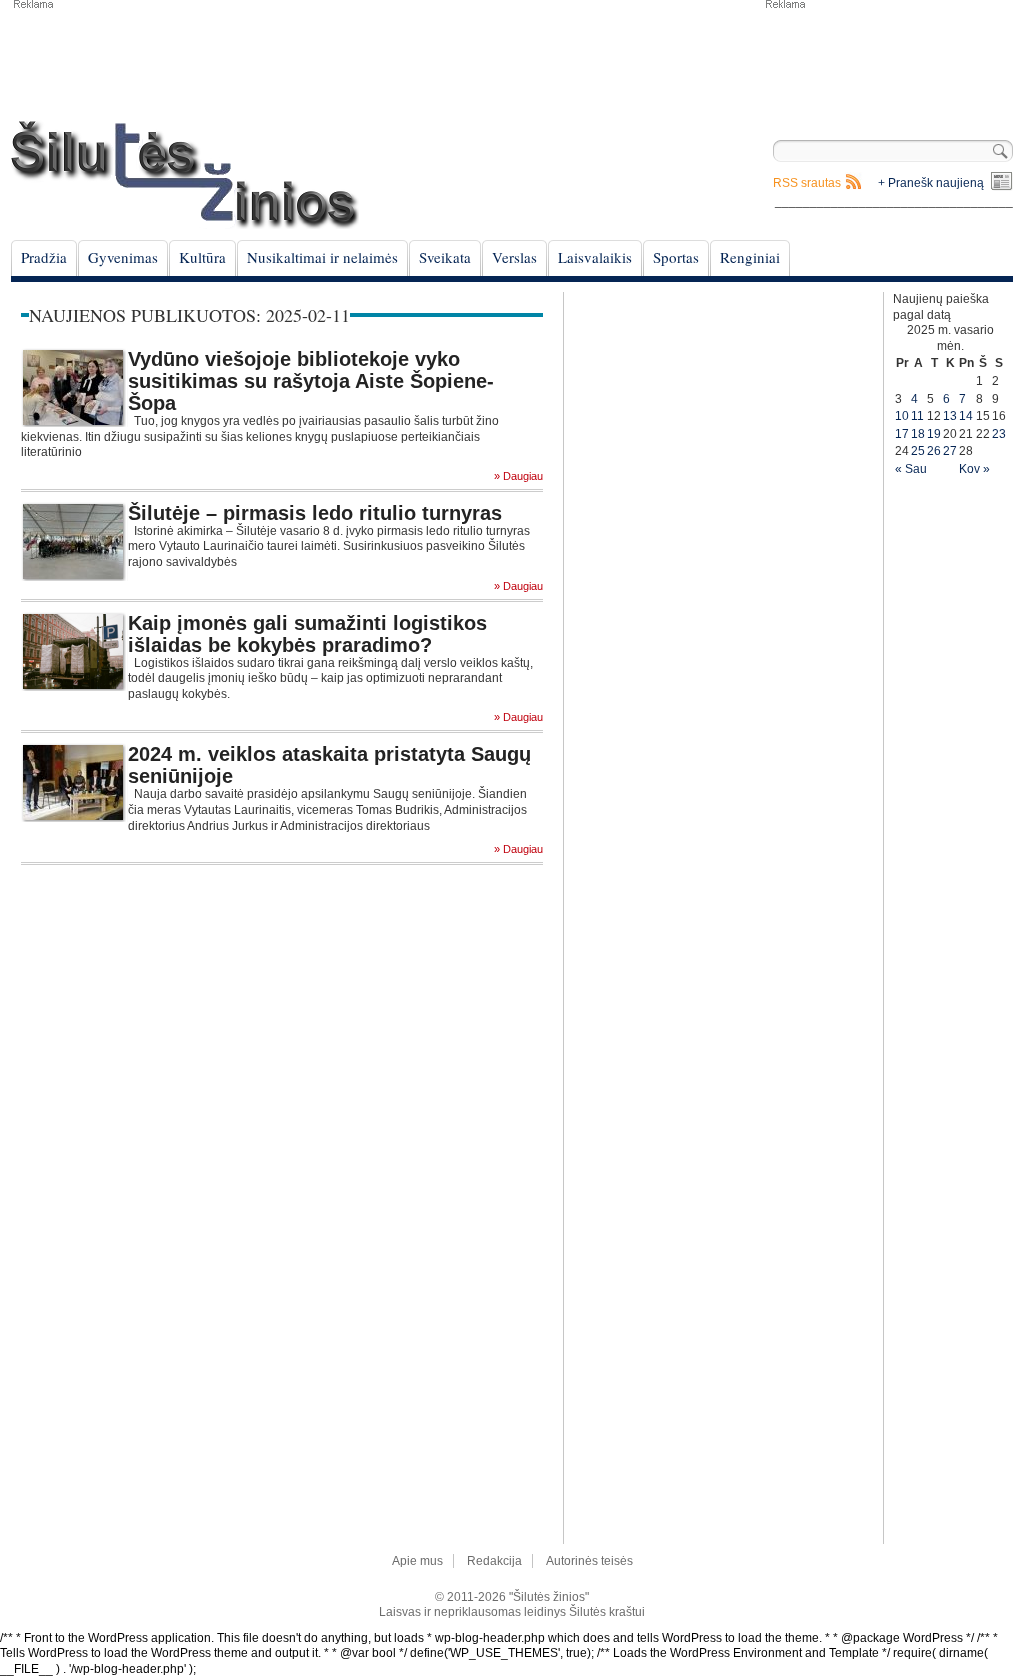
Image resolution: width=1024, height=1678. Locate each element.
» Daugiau (518, 476)
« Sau (911, 469)
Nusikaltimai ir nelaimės (322, 257)
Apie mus (417, 1561)
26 (934, 451)
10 (902, 416)
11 (917, 416)
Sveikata (445, 257)
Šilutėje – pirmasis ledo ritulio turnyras (315, 513)
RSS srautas (807, 183)
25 (918, 451)
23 (999, 434)
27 (950, 451)
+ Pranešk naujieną (931, 183)
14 (966, 416)
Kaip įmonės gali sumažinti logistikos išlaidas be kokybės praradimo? (307, 634)
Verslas (514, 257)
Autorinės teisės (589, 1561)
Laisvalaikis (595, 257)
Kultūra (202, 257)
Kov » (974, 469)
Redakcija (494, 1561)
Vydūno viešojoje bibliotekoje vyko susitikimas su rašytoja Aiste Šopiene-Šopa (311, 381)
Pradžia (44, 257)
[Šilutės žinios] (185, 174)
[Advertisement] (888, 60)
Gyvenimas (123, 257)
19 (934, 434)
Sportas (676, 257)
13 (950, 416)
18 (918, 434)
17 (902, 434)
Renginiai (750, 257)
